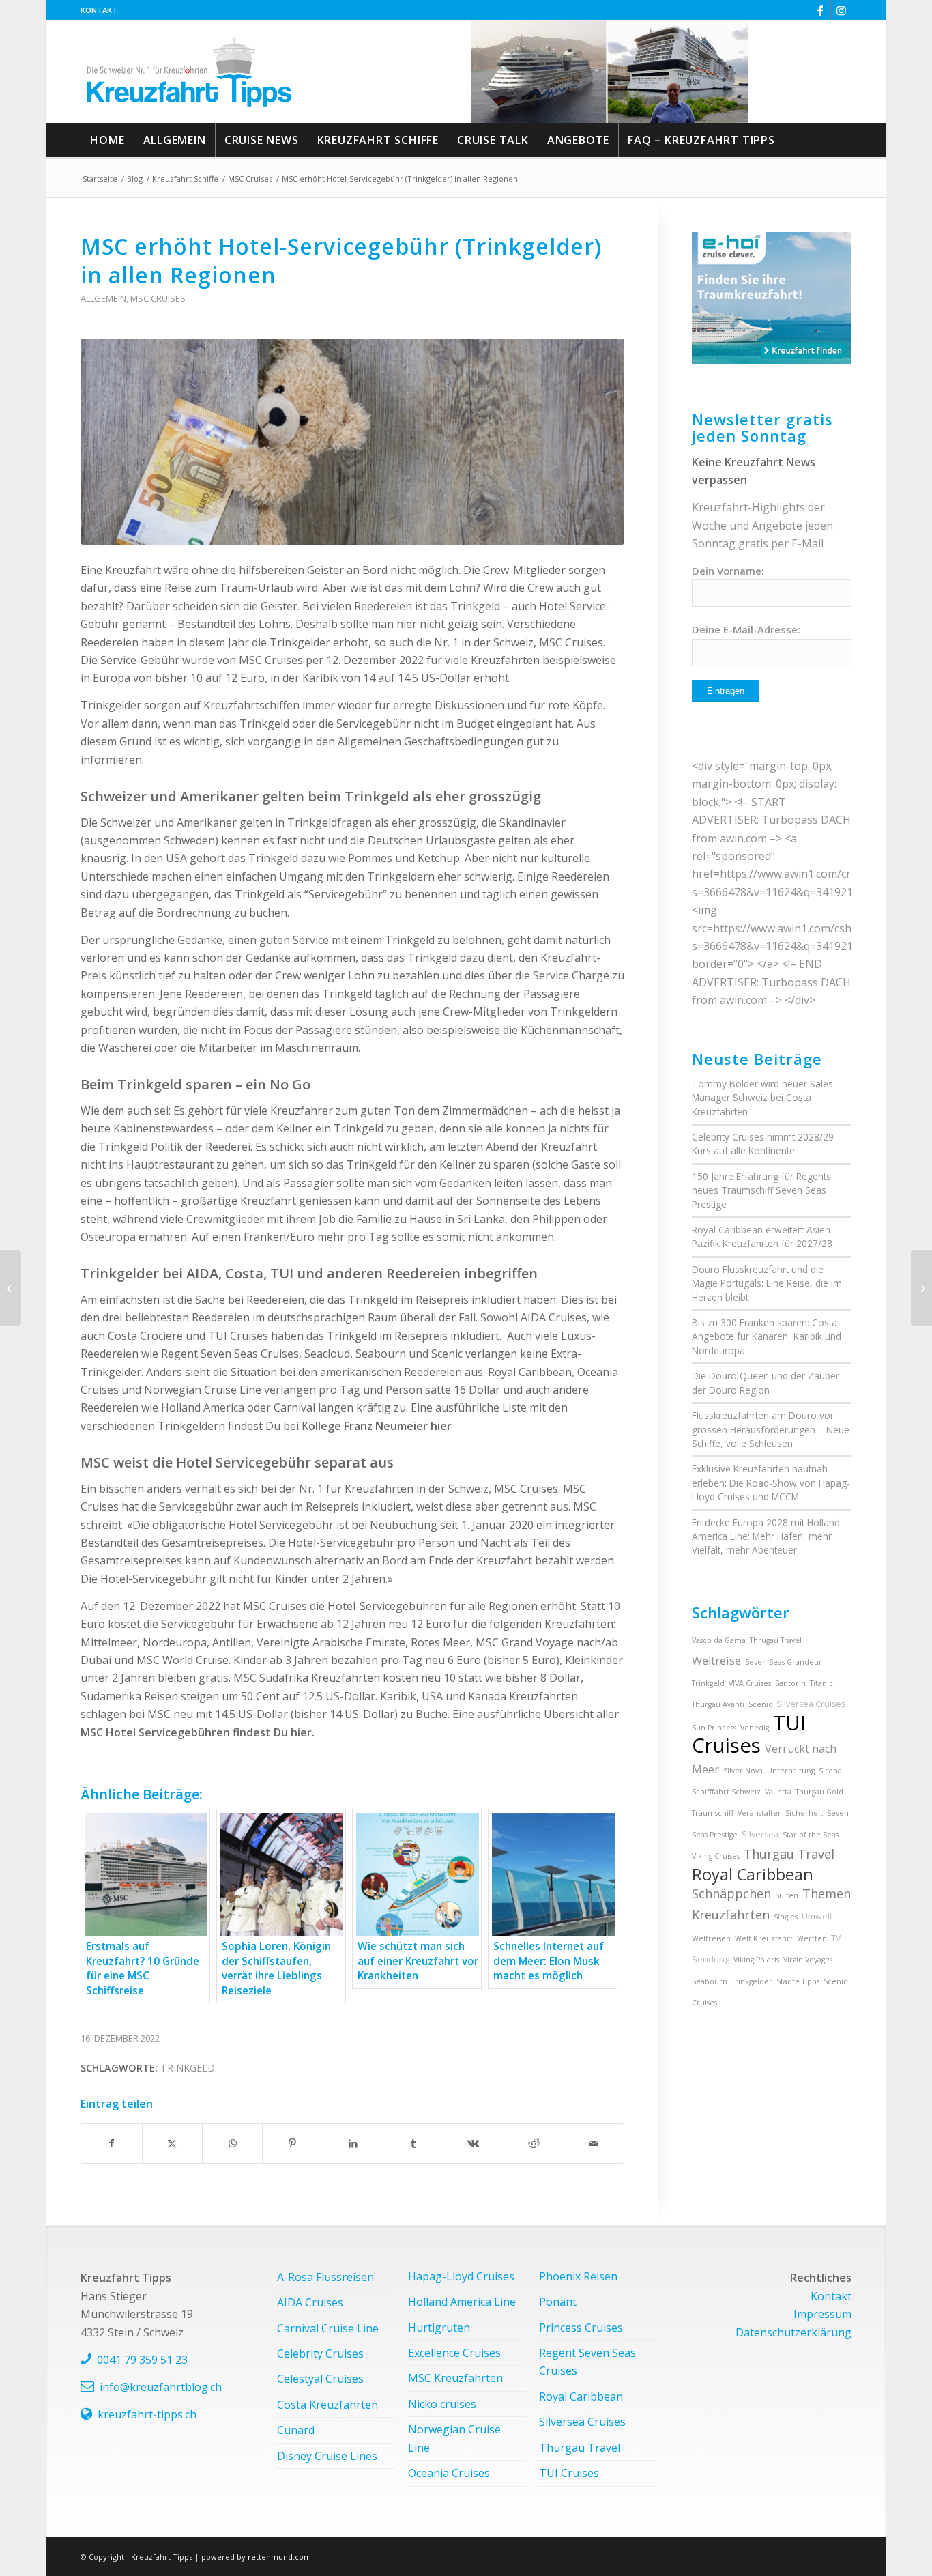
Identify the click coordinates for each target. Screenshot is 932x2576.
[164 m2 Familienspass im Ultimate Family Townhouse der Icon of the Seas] (921, 1288)
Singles (786, 1917)
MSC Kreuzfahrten (455, 2378)
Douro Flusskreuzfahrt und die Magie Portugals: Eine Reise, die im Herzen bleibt (767, 1283)
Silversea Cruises (811, 1704)
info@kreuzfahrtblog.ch (161, 2387)
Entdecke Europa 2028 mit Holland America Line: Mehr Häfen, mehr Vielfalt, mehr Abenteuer (766, 1536)
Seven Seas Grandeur (784, 1662)
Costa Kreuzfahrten (327, 2405)
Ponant (558, 2302)
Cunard (296, 2430)
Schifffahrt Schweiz (726, 1792)
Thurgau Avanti (718, 1704)
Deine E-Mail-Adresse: (746, 629)
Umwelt (817, 1916)
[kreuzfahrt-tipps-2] (189, 72)
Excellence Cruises (454, 2353)
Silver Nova (743, 1771)
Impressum (822, 2314)
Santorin (790, 1683)
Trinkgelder (752, 1981)
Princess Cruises (581, 2328)
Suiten (787, 1895)
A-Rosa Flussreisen (325, 2277)
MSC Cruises (158, 298)
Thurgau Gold (819, 1792)
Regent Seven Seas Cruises (587, 2362)
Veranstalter (759, 1813)
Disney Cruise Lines (327, 2456)
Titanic (821, 1683)
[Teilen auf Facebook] (111, 2143)
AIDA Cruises (310, 2302)
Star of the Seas (811, 1835)
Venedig (755, 1728)
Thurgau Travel (789, 1854)
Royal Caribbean (753, 1874)
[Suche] (836, 140)
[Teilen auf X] (172, 2143)
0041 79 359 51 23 (142, 2360)
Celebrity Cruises (320, 2353)
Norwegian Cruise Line (454, 2438)
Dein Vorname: (728, 571)
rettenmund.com (279, 2557)
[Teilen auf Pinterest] (292, 2143)
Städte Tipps (798, 1981)
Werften (812, 1938)
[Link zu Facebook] (820, 10)
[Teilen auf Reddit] (534, 2143)
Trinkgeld (188, 2068)
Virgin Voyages (808, 1960)
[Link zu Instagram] (841, 10)
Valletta (778, 1792)
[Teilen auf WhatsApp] (232, 2143)
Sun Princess (714, 1728)
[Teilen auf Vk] (473, 2143)
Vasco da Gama (719, 1640)
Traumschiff (713, 1813)
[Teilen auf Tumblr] (413, 2143)
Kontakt (99, 10)
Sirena (830, 1771)
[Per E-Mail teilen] (594, 2143)
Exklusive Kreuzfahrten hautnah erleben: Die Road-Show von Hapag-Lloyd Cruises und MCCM (771, 1483)
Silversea (760, 1834)
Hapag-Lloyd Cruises (461, 2276)
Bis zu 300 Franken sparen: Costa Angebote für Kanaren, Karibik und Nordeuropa (767, 1336)
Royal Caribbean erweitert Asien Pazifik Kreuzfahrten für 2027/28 (762, 1236)
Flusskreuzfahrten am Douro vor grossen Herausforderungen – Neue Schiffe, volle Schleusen (771, 1429)
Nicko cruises (442, 2404)
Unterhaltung (791, 1771)
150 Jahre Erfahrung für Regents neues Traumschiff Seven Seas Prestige (761, 1190)
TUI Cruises (749, 1734)
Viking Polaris (756, 1960)
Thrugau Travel (776, 1640)
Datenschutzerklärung (793, 2332)
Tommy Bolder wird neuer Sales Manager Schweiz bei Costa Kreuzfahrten (762, 1098)
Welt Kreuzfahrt (764, 1938)
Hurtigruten (439, 2328)
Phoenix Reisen (578, 2276)
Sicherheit (804, 1813)
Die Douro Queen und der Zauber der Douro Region (766, 1383)
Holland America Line (462, 2302)
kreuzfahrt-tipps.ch (147, 2414)
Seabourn (710, 1981)
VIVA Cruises (750, 1683)
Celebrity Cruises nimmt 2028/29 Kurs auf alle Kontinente (763, 1144)
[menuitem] (99, 10)
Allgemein (103, 298)
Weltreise (716, 1661)
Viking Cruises (716, 1856)
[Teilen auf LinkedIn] (353, 2143)
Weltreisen (711, 1938)
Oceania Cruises (449, 2473)
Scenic (760, 1704)
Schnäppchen (731, 1893)
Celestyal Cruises (320, 2379)
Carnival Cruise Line (328, 2328)
